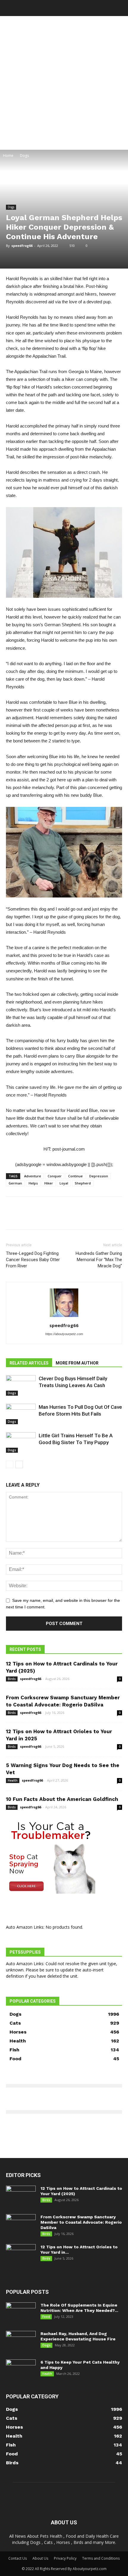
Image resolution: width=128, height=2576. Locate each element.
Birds (12, 1679)
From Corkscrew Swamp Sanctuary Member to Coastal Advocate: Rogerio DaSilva (81, 2222)
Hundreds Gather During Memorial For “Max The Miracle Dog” (99, 1260)
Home (8, 156)
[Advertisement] (64, 83)
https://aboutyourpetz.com (64, 1334)
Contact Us (18, 2558)
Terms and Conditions (101, 2558)
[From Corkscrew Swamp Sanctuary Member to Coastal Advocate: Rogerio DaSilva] (21, 2225)
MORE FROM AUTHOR (77, 1363)
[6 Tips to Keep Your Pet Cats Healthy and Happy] (21, 2370)
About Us (40, 2558)
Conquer (55, 1176)
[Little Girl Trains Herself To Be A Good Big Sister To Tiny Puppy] (21, 1442)
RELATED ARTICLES (29, 1363)
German (15, 1183)
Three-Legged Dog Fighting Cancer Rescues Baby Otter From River (33, 1260)
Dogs (24, 156)
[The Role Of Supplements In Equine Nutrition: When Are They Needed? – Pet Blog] (21, 2313)
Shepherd (83, 1183)
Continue (75, 1176)
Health (13, 1780)
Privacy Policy (65, 2558)
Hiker (49, 1183)
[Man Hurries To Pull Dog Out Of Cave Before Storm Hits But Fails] (21, 1414)
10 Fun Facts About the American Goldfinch (62, 1799)
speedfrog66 (22, 246)
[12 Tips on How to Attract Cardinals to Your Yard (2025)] (21, 2196)
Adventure (33, 1176)
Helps (33, 1183)
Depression (99, 1176)
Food (46, 2317)
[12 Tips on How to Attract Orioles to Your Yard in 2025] (21, 2255)
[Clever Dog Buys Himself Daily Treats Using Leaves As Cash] (21, 1385)
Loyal (64, 1183)
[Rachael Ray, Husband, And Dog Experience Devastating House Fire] (21, 2341)
